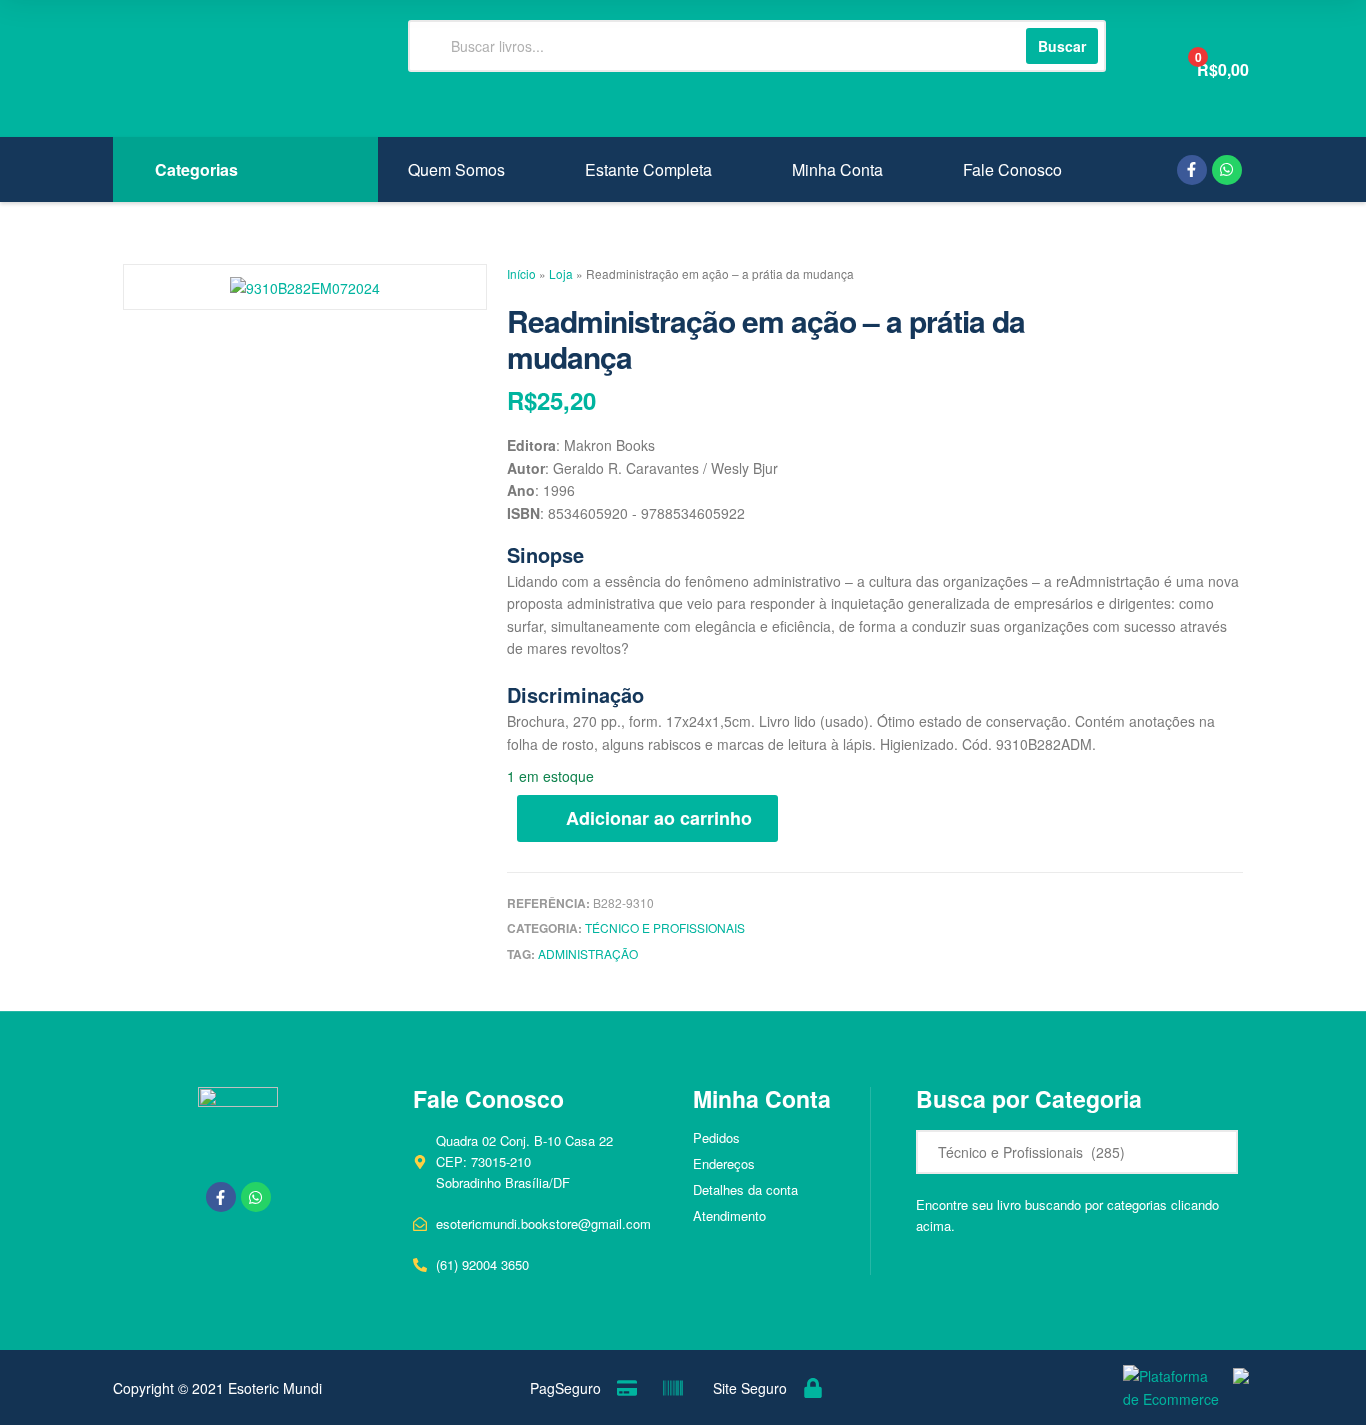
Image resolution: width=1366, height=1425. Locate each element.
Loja (561, 273)
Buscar (1062, 46)
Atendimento (729, 1215)
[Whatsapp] (1227, 170)
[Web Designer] (1236, 1388)
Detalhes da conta (745, 1189)
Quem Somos (456, 170)
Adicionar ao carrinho (659, 818)
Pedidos (716, 1137)
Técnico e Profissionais (665, 927)
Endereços (724, 1163)
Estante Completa (648, 170)
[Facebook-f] (1192, 170)
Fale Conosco (1012, 170)
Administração (588, 953)
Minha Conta (837, 170)
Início (521, 273)
